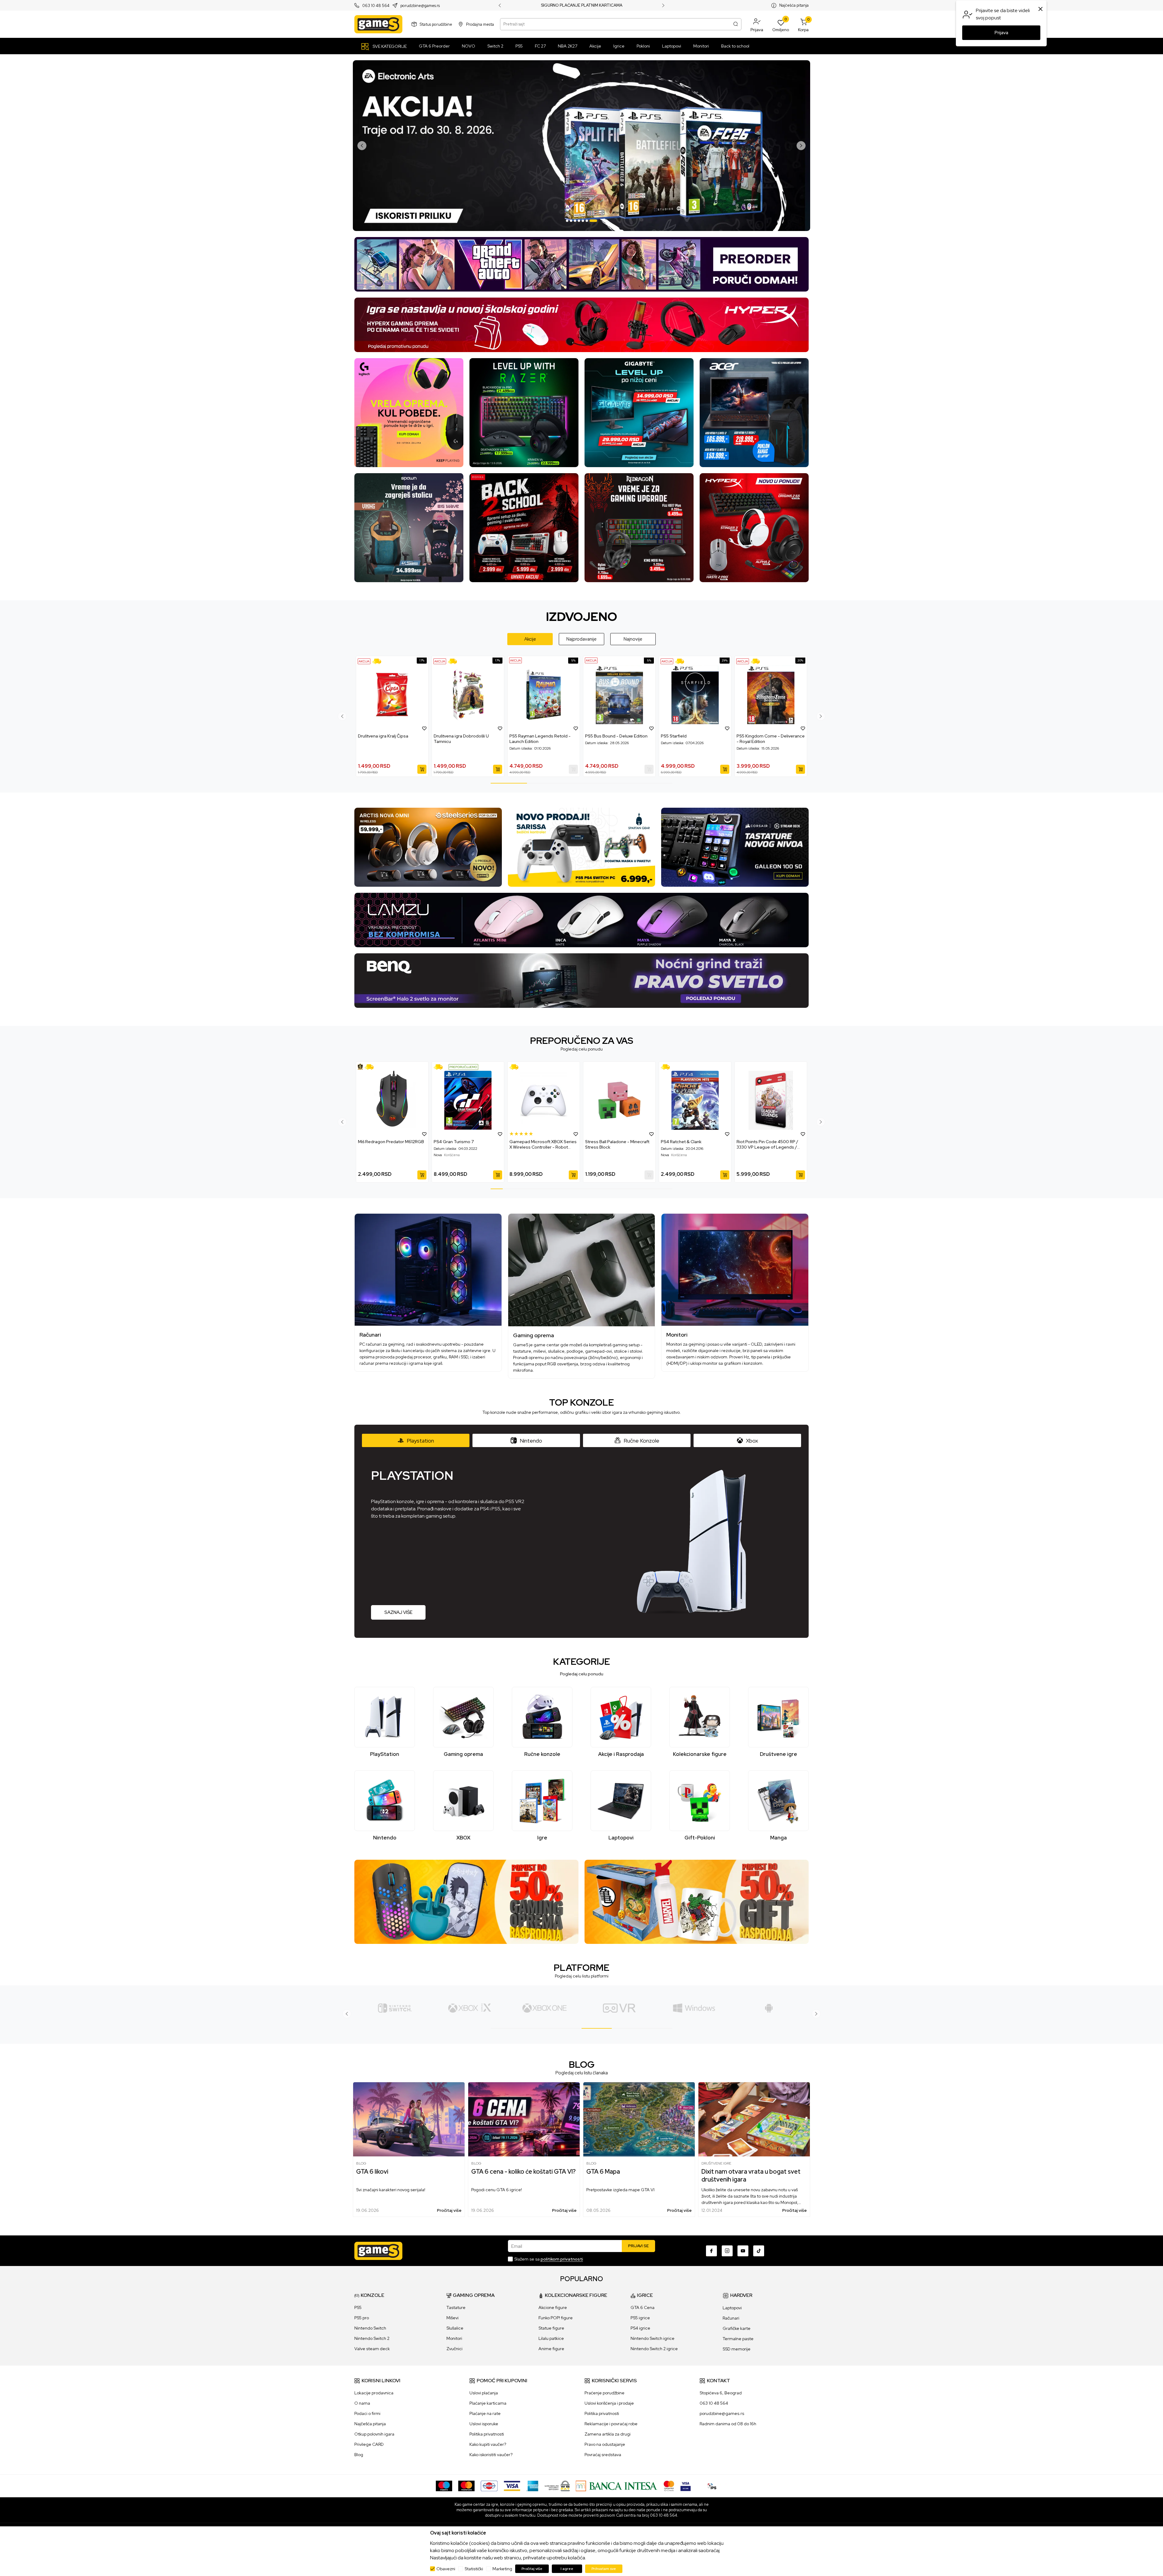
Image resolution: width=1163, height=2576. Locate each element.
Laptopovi (732, 2308)
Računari (731, 2318)
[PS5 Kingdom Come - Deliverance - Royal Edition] (771, 695)
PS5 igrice (640, 2318)
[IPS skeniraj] (712, 2485)
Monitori (454, 2338)
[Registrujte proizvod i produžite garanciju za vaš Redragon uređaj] (360, 1067)
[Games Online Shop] (378, 24)
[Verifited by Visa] (686, 2485)
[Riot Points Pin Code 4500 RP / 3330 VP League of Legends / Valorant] (771, 1100)
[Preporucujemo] (463, 1067)
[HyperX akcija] (581, 324)
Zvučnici (454, 2349)
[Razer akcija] (524, 412)
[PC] (544, 2008)
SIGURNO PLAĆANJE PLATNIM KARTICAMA (582, 5)
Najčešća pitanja (794, 5)
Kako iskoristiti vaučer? (491, 2455)
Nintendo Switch (370, 2328)
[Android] (619, 2008)
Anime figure (551, 2349)
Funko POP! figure (556, 2318)
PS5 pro (362, 2318)
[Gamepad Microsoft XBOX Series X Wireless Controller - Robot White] (544, 1100)
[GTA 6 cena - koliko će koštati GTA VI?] (524, 2119)
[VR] (470, 2008)
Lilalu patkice (551, 2338)
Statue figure (551, 2328)
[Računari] (428, 1270)
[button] (757, 24)
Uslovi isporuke (484, 2424)
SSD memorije (737, 2349)
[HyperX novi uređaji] (754, 527)
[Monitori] (735, 1270)
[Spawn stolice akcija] (409, 527)
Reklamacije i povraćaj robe (611, 2424)
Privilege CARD (369, 2444)
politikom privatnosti (562, 2259)
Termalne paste (738, 2339)
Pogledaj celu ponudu (582, 1049)
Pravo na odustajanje (605, 2444)
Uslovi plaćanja (484, 2393)
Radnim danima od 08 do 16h (728, 2424)
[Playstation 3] (769, 2008)
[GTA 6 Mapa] (639, 2119)
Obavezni (446, 2569)
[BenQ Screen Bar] (581, 980)
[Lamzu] (581, 920)
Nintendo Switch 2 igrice (654, 2349)
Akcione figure (553, 2307)
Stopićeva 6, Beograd (721, 2393)
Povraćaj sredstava (603, 2455)
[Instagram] (727, 2251)
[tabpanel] (581, 146)
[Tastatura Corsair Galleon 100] (735, 847)
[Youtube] (743, 2251)
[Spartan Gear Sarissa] (582, 847)
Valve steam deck (372, 2349)
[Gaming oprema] (582, 1270)
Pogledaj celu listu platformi (582, 1976)
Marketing (502, 2569)
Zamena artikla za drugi (608, 2434)
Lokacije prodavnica (374, 2393)
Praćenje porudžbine (605, 2393)
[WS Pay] (557, 2485)
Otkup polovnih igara (374, 2434)
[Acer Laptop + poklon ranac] (754, 412)
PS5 (358, 2307)
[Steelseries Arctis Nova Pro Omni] (428, 847)
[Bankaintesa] (617, 2485)
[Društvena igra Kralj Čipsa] (392, 695)
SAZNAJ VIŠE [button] (398, 1612)
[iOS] (694, 2008)
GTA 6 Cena (643, 2307)
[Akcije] (364, 661)
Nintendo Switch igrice (653, 2338)
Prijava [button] (1001, 33)
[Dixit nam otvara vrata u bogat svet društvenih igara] (754, 2119)
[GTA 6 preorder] (581, 264)
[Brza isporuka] (379, 661)
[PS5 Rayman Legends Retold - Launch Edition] (544, 695)
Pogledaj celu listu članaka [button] (582, 2073)
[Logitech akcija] (409, 412)
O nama (362, 2403)
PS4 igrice (640, 2328)
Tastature (456, 2307)
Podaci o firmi (367, 2413)
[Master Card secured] (669, 2485)
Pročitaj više (449, 2210)
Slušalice (455, 2328)
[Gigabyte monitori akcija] (639, 412)
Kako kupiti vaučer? (488, 2444)
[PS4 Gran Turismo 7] (468, 1100)
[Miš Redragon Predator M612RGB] (392, 1100)
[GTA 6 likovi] (409, 2119)
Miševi (452, 2318)
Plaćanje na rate (485, 2413)
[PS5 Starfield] (695, 695)
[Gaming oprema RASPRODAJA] (466, 1901)
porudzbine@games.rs (420, 6)
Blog (361, 2163)
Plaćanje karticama (488, 2403)
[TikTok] (759, 2251)
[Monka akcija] (524, 527)
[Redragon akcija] (639, 527)
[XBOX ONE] (395, 2008)
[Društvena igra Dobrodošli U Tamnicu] (468, 695)
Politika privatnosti (487, 2434)
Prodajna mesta (480, 24)
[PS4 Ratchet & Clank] (695, 1100)
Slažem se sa (549, 2259)
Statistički (474, 2569)
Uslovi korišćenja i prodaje (609, 2403)
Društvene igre (716, 2163)
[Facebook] (711, 2251)
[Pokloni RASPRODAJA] (697, 1901)
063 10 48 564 (376, 6)
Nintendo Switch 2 (372, 2338)
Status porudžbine (436, 24)
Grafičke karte (737, 2328)
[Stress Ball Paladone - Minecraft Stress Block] (619, 1100)
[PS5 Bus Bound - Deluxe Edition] (619, 695)
